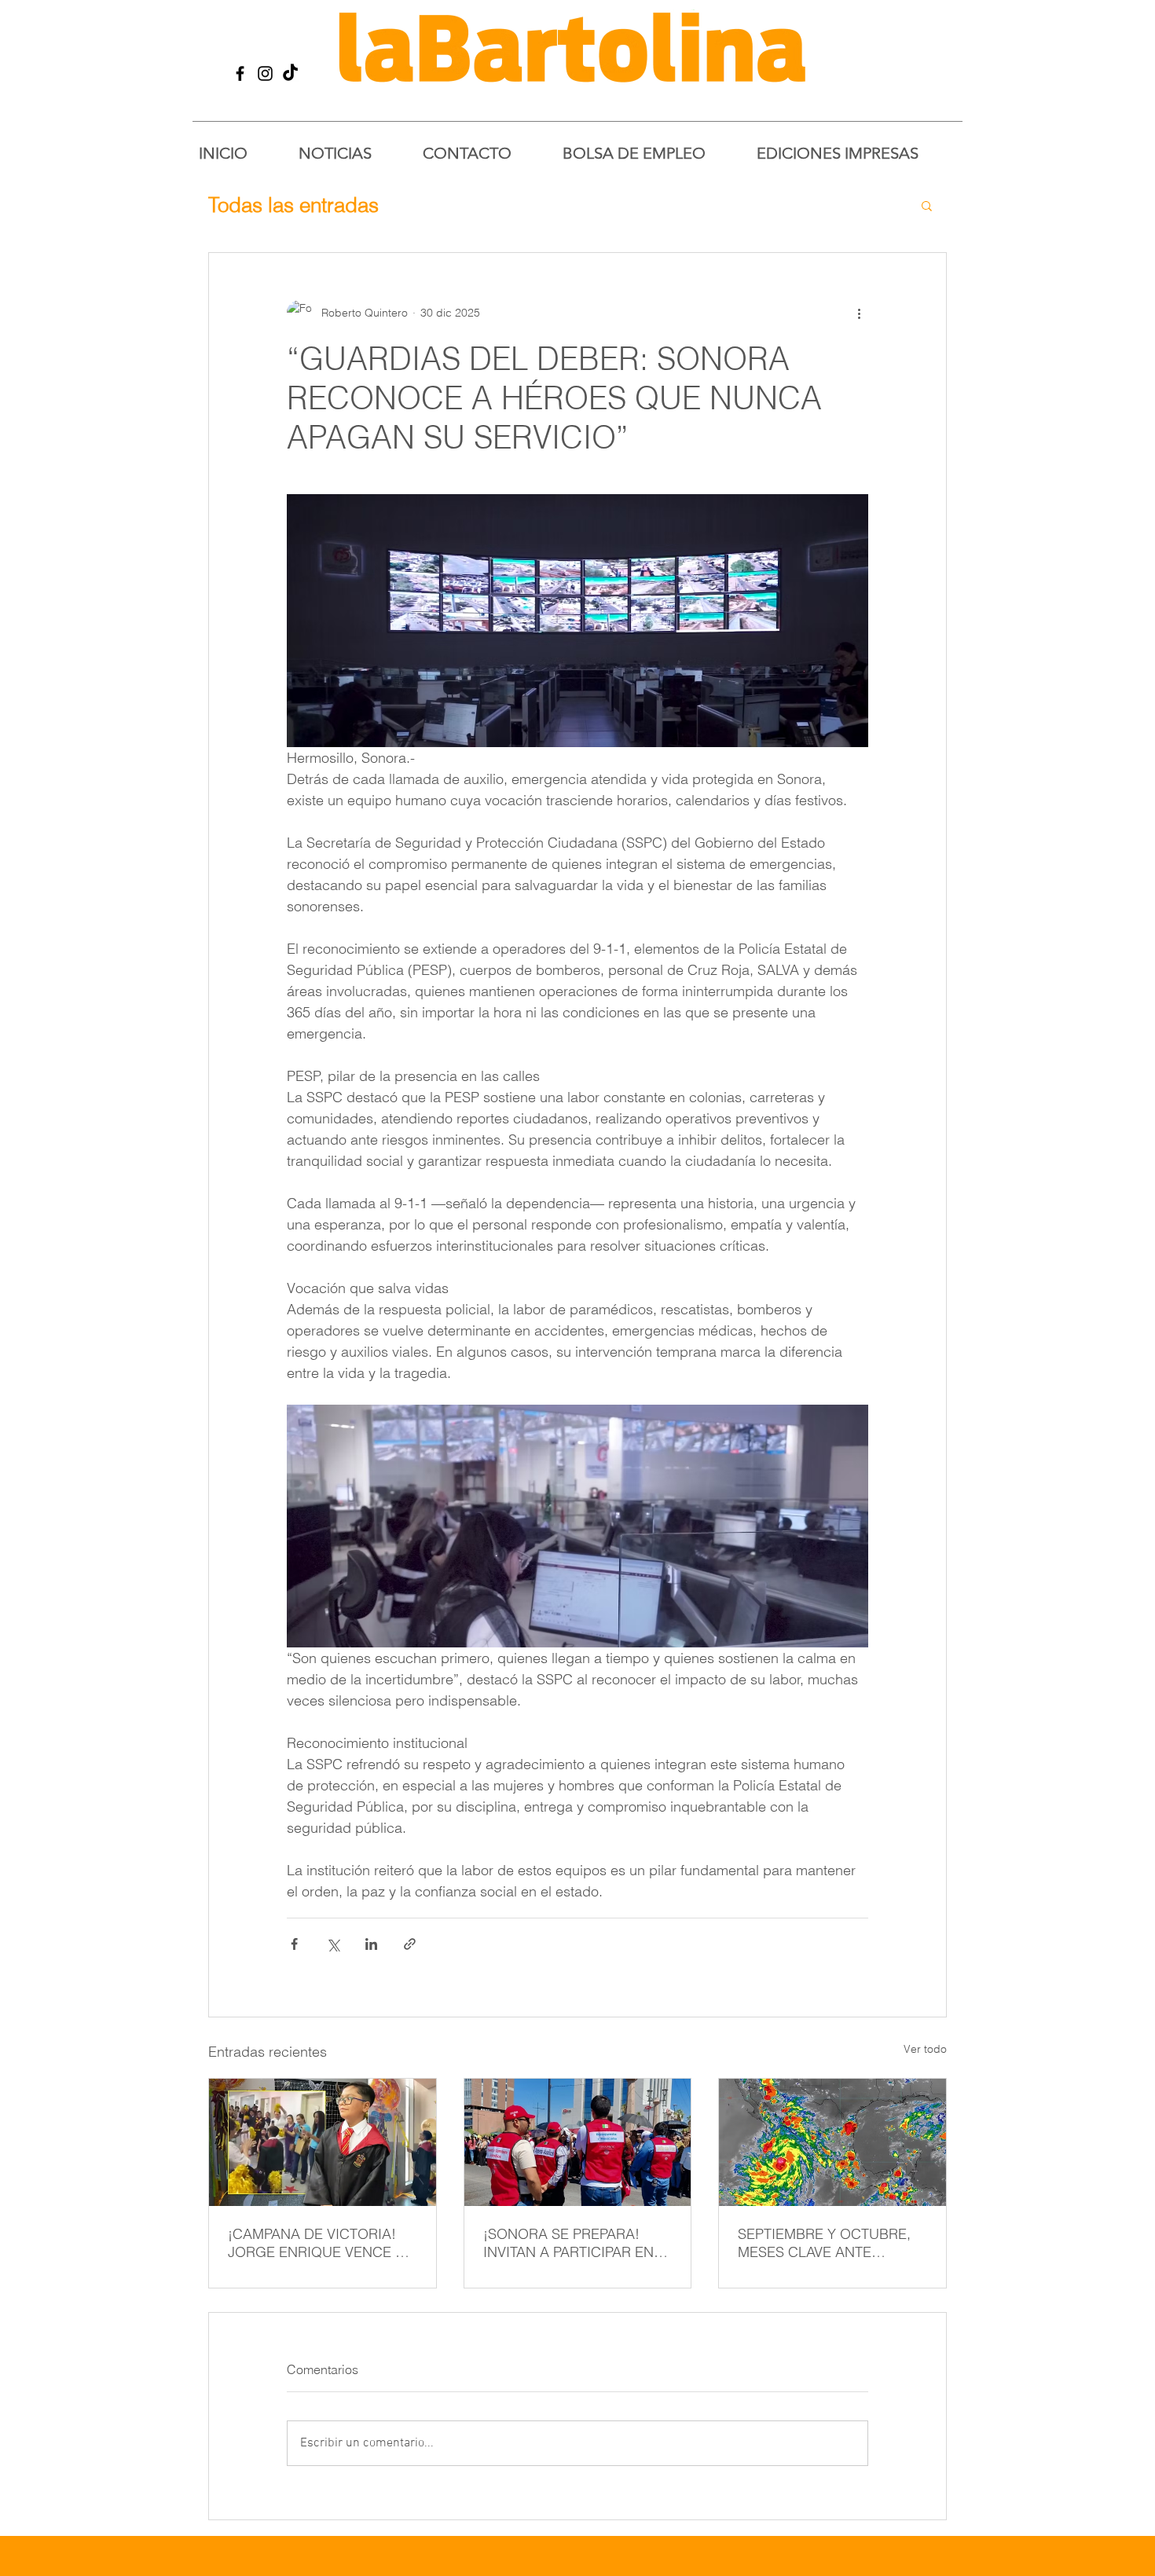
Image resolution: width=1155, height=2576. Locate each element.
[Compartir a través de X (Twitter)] (333, 1944)
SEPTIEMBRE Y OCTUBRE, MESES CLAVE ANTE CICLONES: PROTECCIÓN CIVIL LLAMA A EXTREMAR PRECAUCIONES (826, 2243)
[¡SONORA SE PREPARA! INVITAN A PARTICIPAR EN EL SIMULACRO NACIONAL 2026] (578, 2142)
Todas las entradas (293, 205)
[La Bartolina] (240, 73)
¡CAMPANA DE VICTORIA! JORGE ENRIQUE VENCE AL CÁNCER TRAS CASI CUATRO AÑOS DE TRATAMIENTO (320, 2243)
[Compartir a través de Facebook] (294, 1944)
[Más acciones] (859, 313)
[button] (927, 205)
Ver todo (925, 2049)
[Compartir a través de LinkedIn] (371, 1944)
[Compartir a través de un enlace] (410, 1944)
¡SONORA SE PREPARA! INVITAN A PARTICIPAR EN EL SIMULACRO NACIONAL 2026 (573, 2243)
